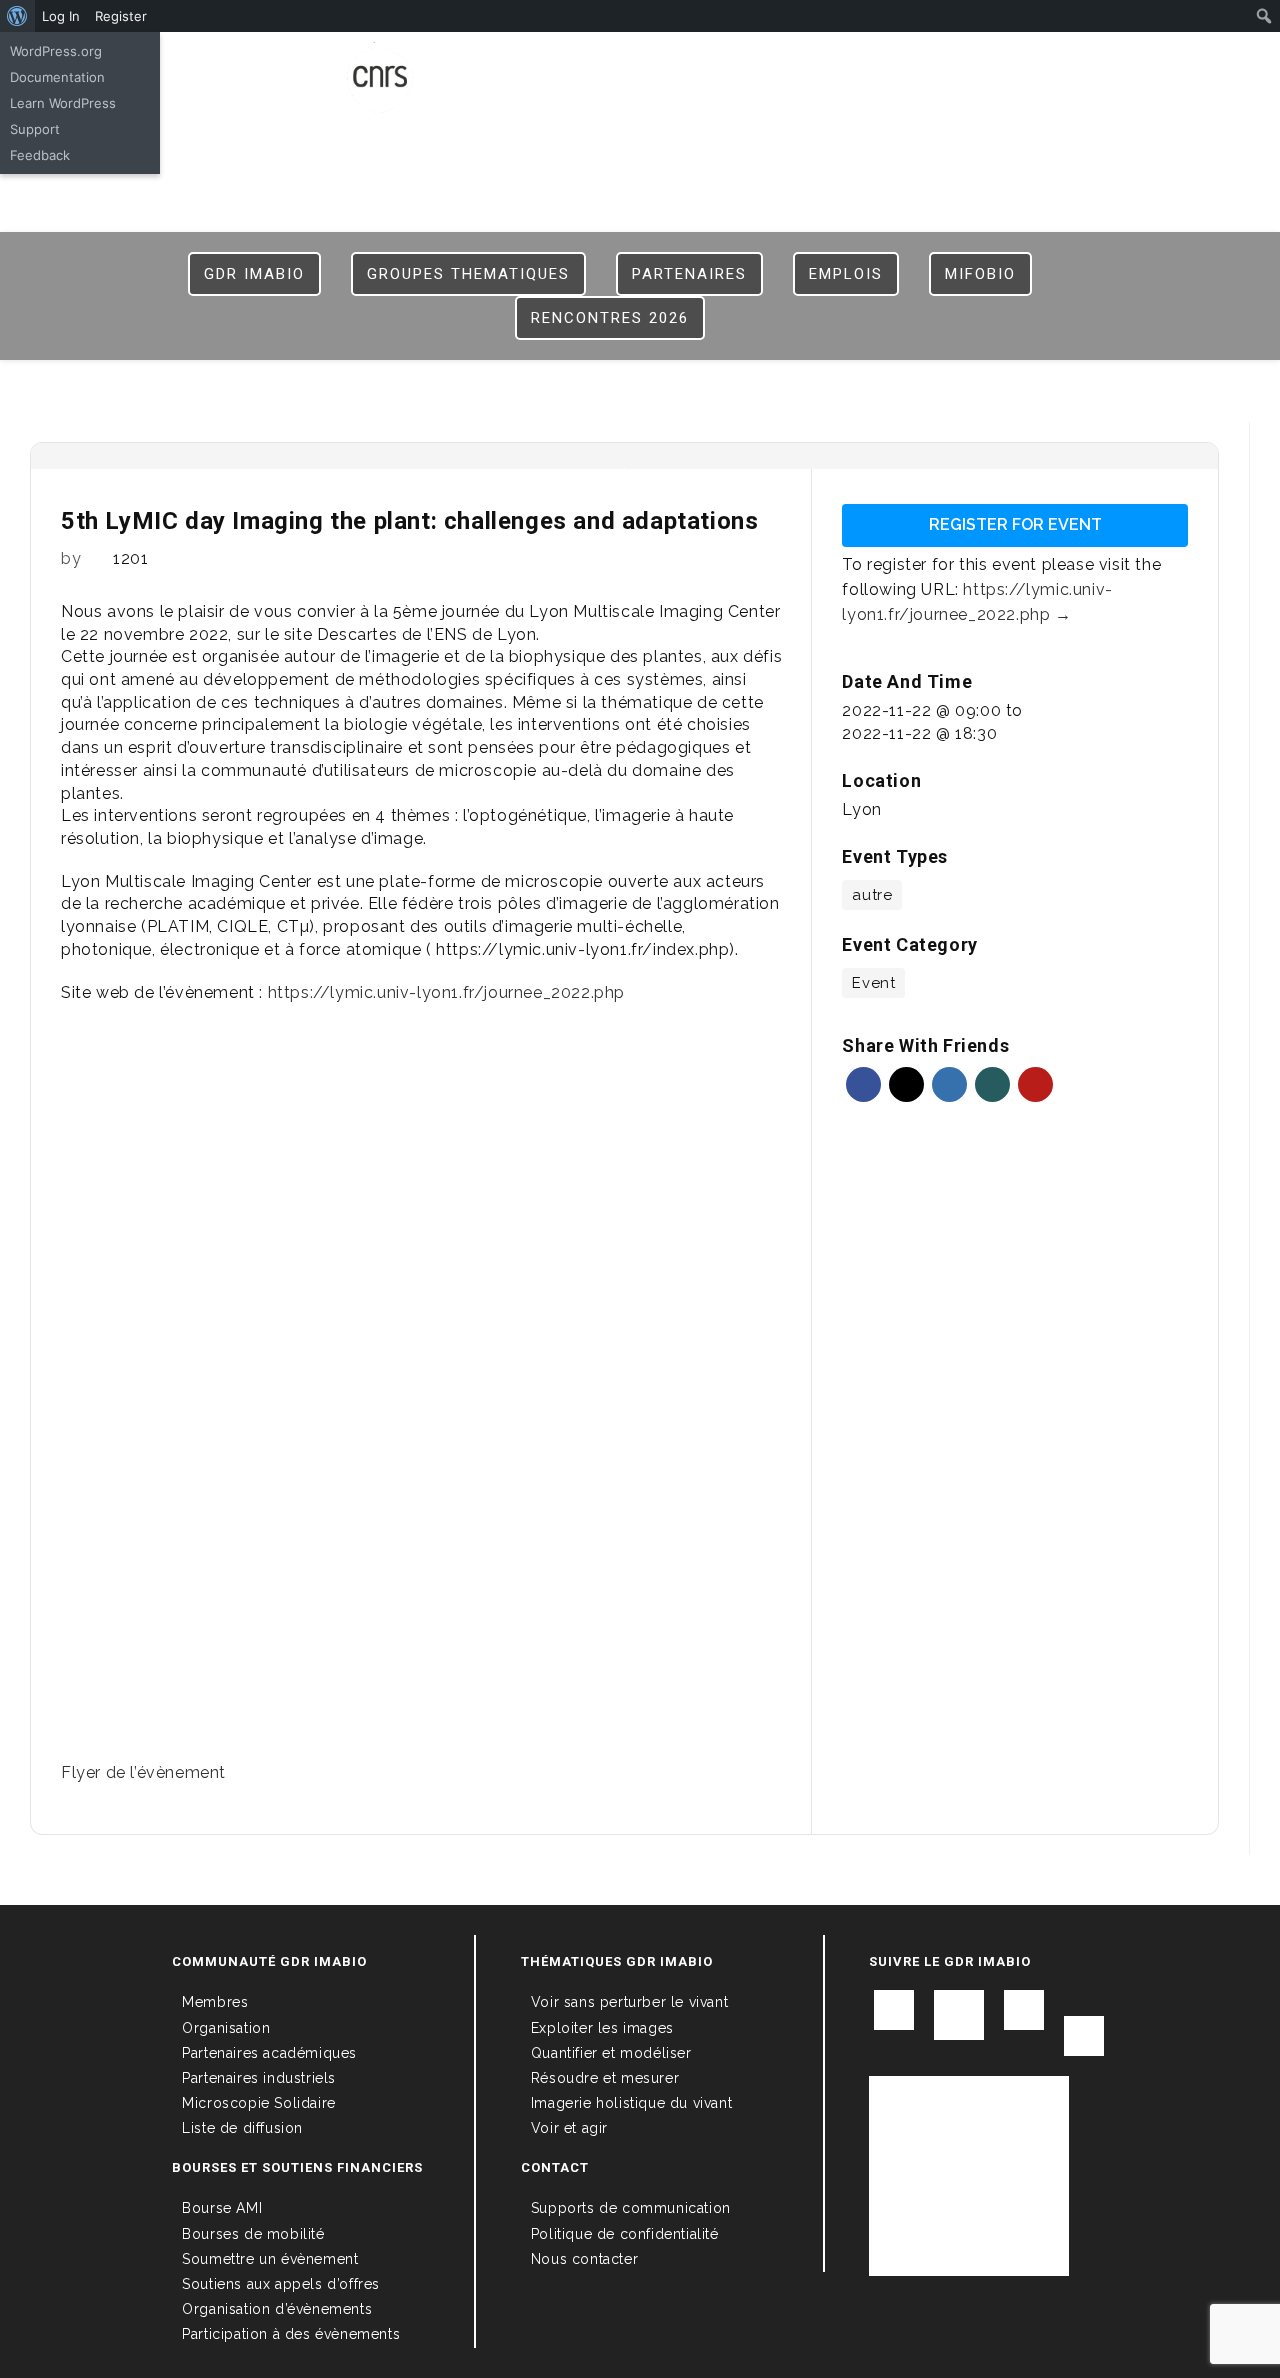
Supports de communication (631, 2208)
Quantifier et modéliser (611, 2053)
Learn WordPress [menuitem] (63, 103)
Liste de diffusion (242, 2128)
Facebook (863, 1084)
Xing (992, 1084)
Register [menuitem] (121, 16)
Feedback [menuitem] (40, 155)
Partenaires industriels (259, 2078)
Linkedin (949, 1084)
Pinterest (1035, 1084)
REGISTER (853, 62)
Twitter (906, 1084)
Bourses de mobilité (253, 2234)
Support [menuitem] (35, 129)
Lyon (861, 809)
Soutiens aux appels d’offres (281, 2284)
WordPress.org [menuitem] (56, 51)
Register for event (1015, 524)
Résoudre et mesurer (605, 2078)
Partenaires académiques (269, 2053)
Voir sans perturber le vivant (629, 2002)
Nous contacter (584, 2259)
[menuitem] (17, 16)
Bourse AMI (222, 2208)
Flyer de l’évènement (143, 1772)
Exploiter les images (602, 2028)
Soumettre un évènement (270, 2259)
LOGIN (780, 62)
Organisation (226, 2028)
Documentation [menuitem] (57, 77)
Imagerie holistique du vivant (631, 2103)
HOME (720, 62)
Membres (215, 2002)
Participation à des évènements (291, 2334)
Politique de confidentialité (625, 2234)
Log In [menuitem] (61, 16)
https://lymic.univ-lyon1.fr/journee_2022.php (446, 992)
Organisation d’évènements (277, 2309)
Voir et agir (569, 2128)
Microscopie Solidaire (259, 2103)
